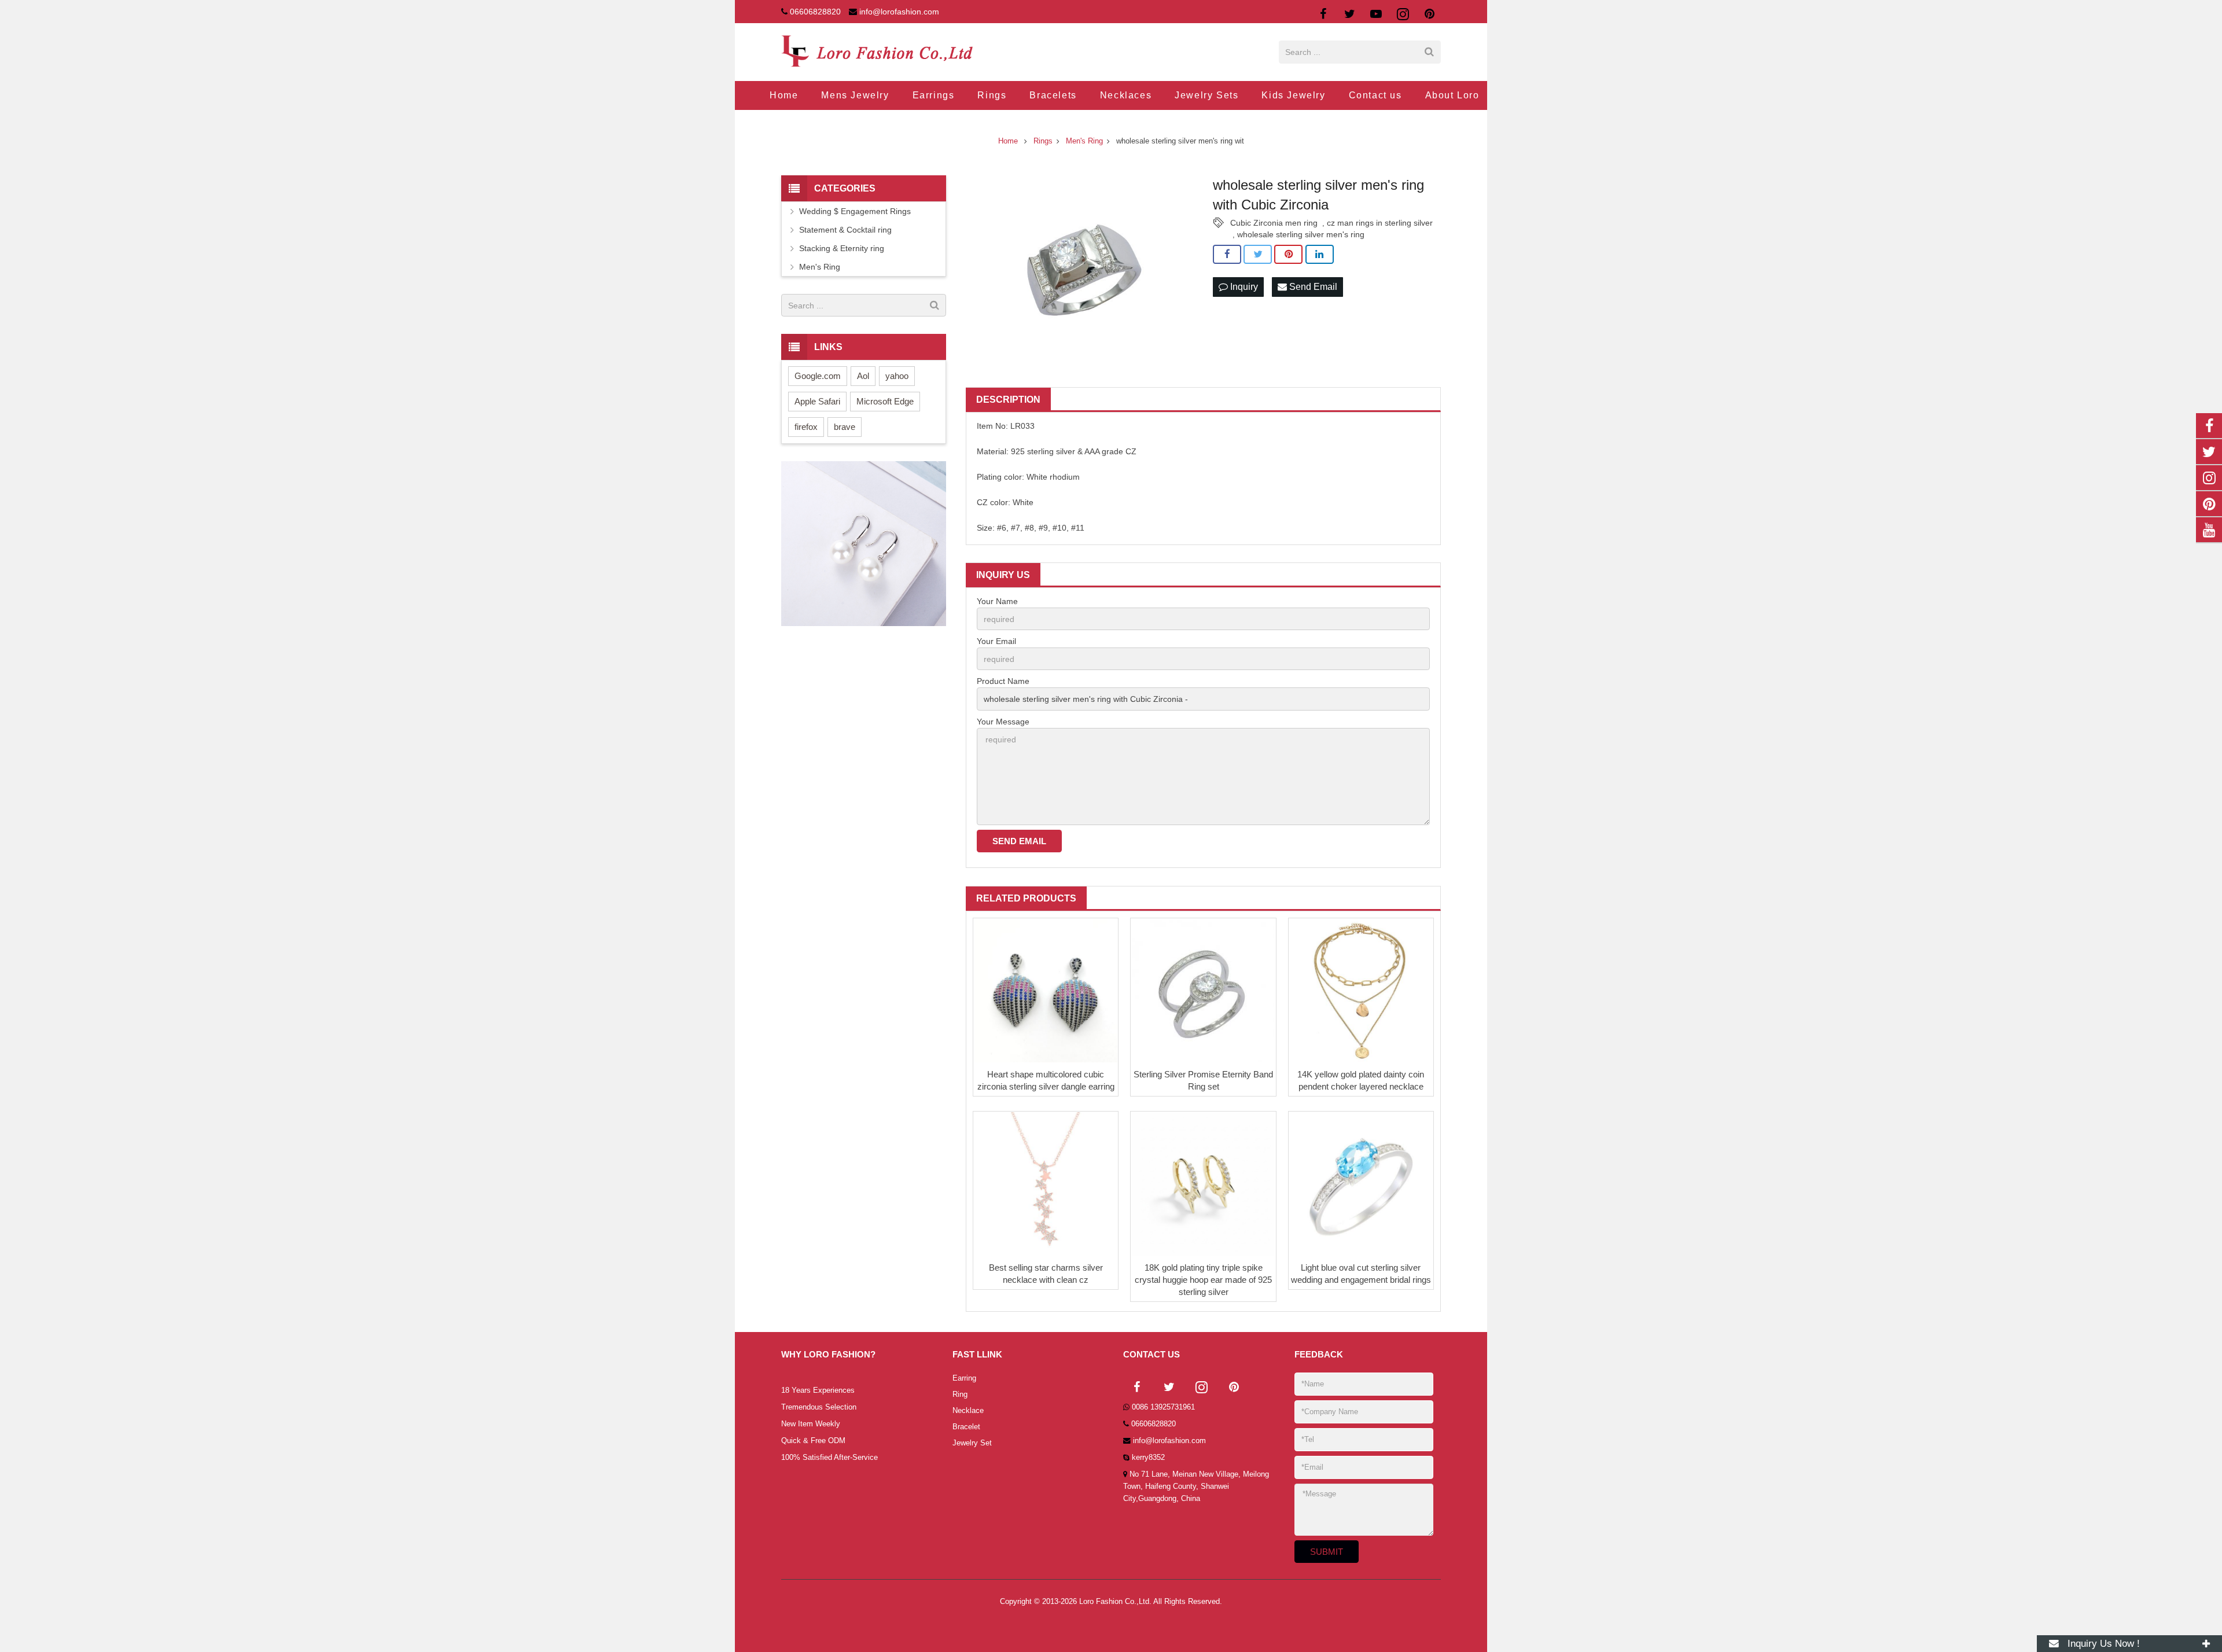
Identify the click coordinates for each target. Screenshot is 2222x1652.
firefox (806, 427)
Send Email (1312, 287)
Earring (964, 1378)
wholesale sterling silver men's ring (1301, 234)
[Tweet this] (1258, 255)
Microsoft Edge (885, 401)
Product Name (1003, 681)
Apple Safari (817, 401)
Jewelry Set (972, 1443)
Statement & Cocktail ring (845, 230)
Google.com (818, 376)
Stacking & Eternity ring (842, 248)
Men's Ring (820, 267)
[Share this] (1227, 255)
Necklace (968, 1411)
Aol (863, 376)
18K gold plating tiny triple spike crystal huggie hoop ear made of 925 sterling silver (1203, 1280)
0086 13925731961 (1163, 1407)
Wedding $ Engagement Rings (855, 211)
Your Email (996, 641)
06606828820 (815, 12)
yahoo (897, 376)
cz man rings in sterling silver (1380, 223)
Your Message (1003, 722)
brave (845, 427)
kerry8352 (1148, 1458)
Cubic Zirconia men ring (1274, 223)
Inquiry (1243, 287)
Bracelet (966, 1427)
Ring (960, 1395)
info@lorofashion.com (899, 12)
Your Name (997, 601)
